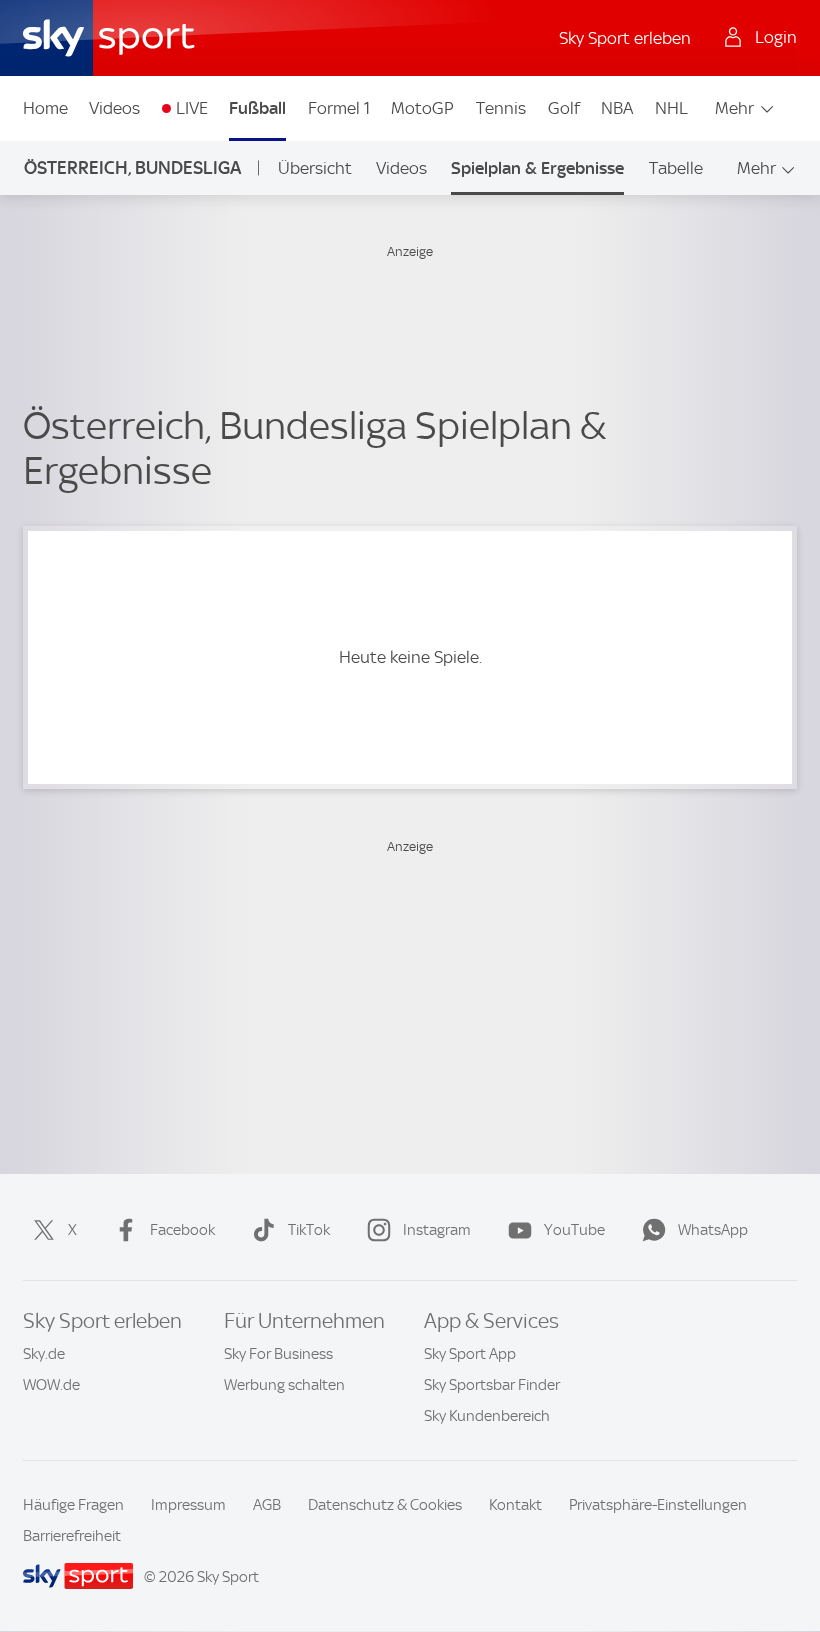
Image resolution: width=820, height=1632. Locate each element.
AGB (267, 1505)
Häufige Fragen (73, 1505)
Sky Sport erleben (625, 38)
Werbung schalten (284, 1385)
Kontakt (515, 1505)
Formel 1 (339, 108)
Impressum (188, 1505)
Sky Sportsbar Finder (492, 1385)
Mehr (734, 108)
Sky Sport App (470, 1354)
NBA (617, 108)
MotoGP (422, 108)
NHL (671, 108)
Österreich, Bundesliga (132, 167)
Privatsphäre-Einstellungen (658, 1505)
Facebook (182, 1230)
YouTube (574, 1230)
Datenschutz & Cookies (385, 1505)
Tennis (501, 108)
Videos (114, 108)
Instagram (437, 1230)
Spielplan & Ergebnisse (537, 168)
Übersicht (315, 168)
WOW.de (51, 1385)
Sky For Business (278, 1354)
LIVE (192, 108)
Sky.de (44, 1354)
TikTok (309, 1230)
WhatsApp (713, 1230)
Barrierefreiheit (72, 1536)
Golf (564, 108)
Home (45, 108)
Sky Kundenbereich (487, 1416)
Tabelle (676, 168)
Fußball (257, 108)
